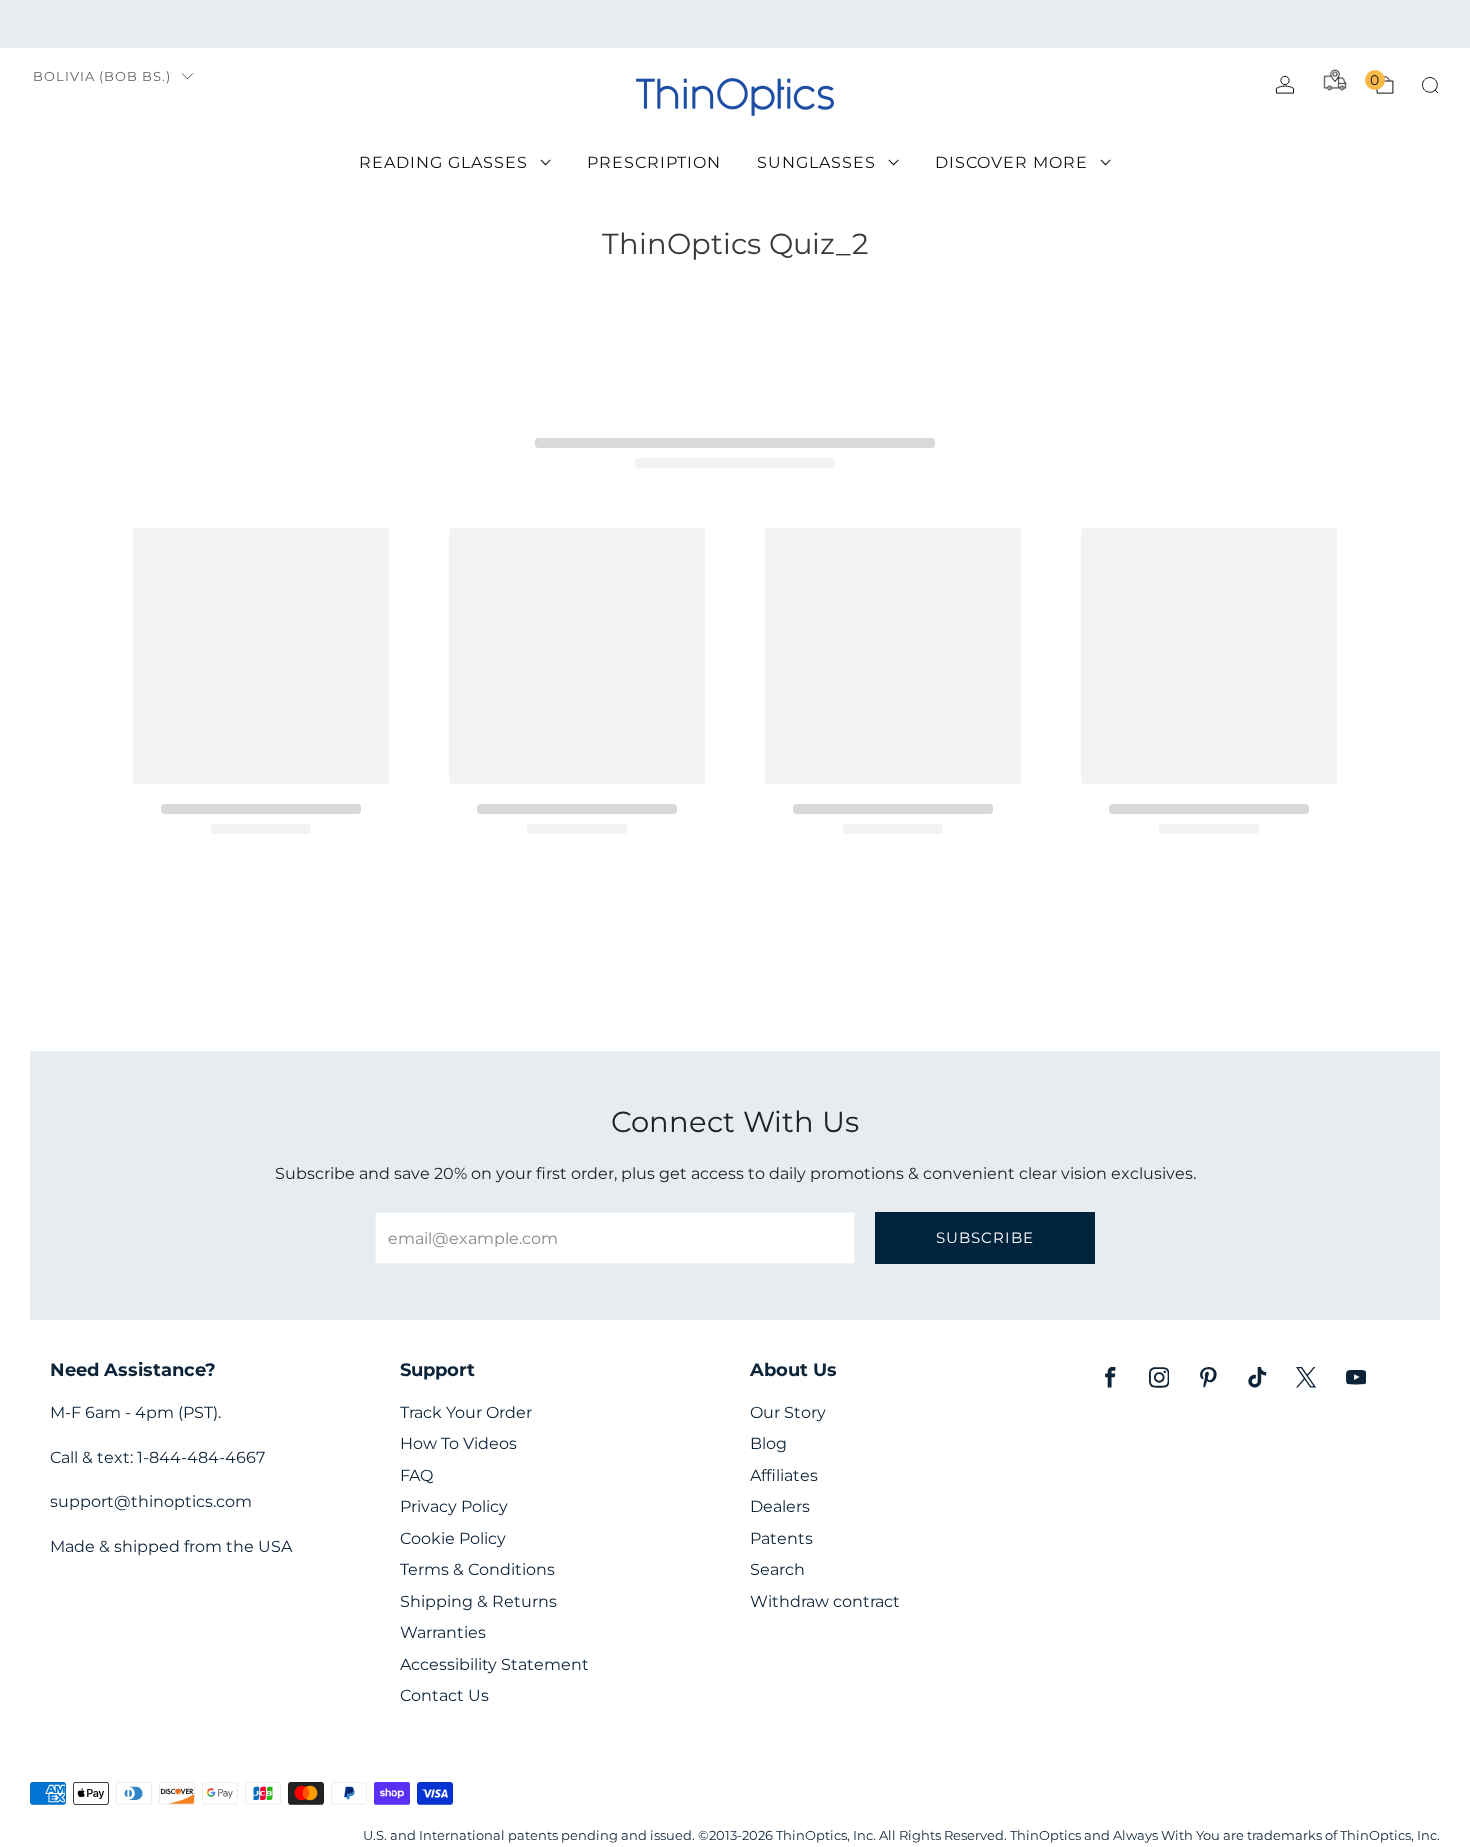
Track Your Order (466, 1412)
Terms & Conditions (477, 1569)
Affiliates (784, 1475)
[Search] (1430, 85)
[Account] (1285, 85)
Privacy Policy (454, 1506)
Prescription (654, 162)
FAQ (416, 1475)
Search (777, 1569)
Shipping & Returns (478, 1601)
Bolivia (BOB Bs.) (102, 76)
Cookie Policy (453, 1538)
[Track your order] (1335, 80)
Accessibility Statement (494, 1664)
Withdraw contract (825, 1601)
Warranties (443, 1632)
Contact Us (444, 1695)
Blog (768, 1443)
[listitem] (735, 24)
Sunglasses (816, 162)
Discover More (1011, 162)
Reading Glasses (443, 162)
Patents (781, 1538)
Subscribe (985, 1237)
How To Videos (458, 1443)
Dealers (780, 1506)
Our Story (788, 1412)
